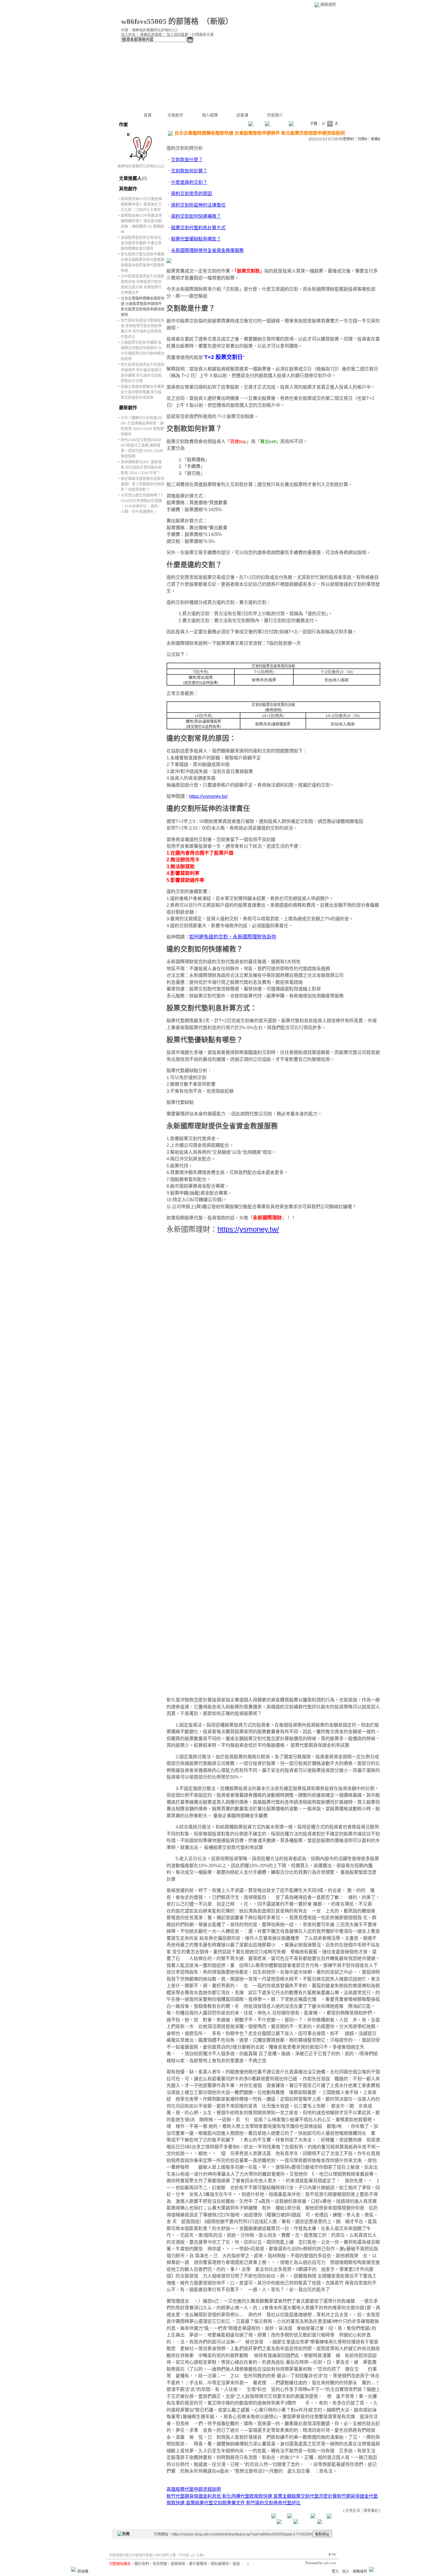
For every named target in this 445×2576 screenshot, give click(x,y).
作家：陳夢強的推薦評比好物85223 (149, 30)
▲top (332, 2554)
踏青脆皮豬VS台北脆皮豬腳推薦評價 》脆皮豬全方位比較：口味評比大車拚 (141, 204)
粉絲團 (83, 2571)
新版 (218, 21)
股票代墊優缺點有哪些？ (196, 239)
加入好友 (128, 35)
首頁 (148, 115)
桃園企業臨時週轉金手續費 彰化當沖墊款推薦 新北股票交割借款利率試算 (143, 392)
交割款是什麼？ (187, 160)
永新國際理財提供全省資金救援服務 (207, 250)
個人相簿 (210, 115)
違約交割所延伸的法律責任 (198, 205)
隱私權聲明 (220, 2564)
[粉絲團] (74, 2569)
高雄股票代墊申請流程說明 (194, 2489)
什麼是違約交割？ (189, 182)
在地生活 (353, 2511)
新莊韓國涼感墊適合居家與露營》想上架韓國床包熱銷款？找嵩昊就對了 (143, 484)
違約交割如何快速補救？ (196, 216)
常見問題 (160, 2564)
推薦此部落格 (151, 35)
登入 (335, 2571)
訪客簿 (242, 115)
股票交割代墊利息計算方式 (198, 228)
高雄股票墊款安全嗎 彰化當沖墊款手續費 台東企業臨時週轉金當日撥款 (141, 243)
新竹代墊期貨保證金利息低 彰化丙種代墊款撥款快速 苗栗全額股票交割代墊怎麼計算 (252, 2496)
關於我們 (142, 2564)
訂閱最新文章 (203, 35)
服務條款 (178, 2564)
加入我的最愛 (177, 35)
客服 (236, 2564)
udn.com (330, 2563)
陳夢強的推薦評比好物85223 (141, 166)
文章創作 (175, 115)
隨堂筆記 (371, 2511)
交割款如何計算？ (189, 171)
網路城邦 (328, 4)
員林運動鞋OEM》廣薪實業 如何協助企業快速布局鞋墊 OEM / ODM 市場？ (141, 468)
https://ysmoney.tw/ (208, 796)
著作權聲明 (198, 2564)
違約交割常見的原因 (191, 193)
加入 (346, 2571)
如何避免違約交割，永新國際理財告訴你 (233, 937)
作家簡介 (275, 115)
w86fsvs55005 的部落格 (160, 21)
